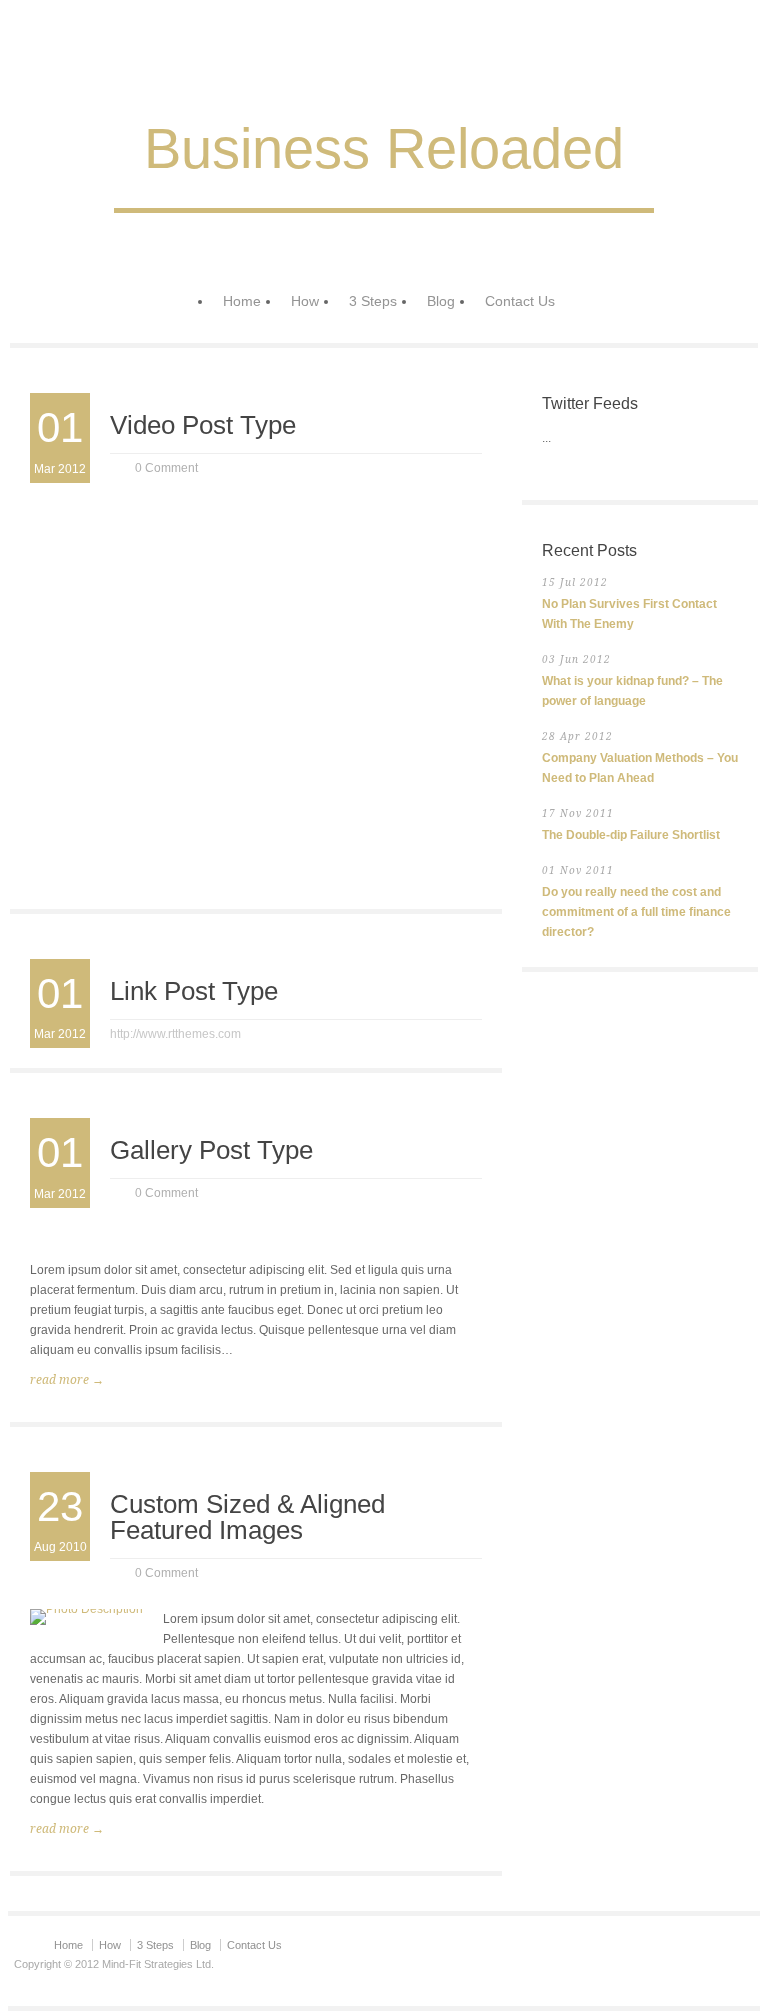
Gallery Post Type (211, 1150)
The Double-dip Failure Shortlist (631, 835)
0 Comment (166, 468)
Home (242, 301)
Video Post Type (203, 425)
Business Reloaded (384, 148)
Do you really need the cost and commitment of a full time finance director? (636, 912)
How (305, 301)
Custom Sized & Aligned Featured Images (247, 1517)
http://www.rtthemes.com (175, 1034)
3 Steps (373, 301)
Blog (441, 301)
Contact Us (520, 301)
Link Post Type (194, 991)
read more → (67, 1380)
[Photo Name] (86, 1617)
